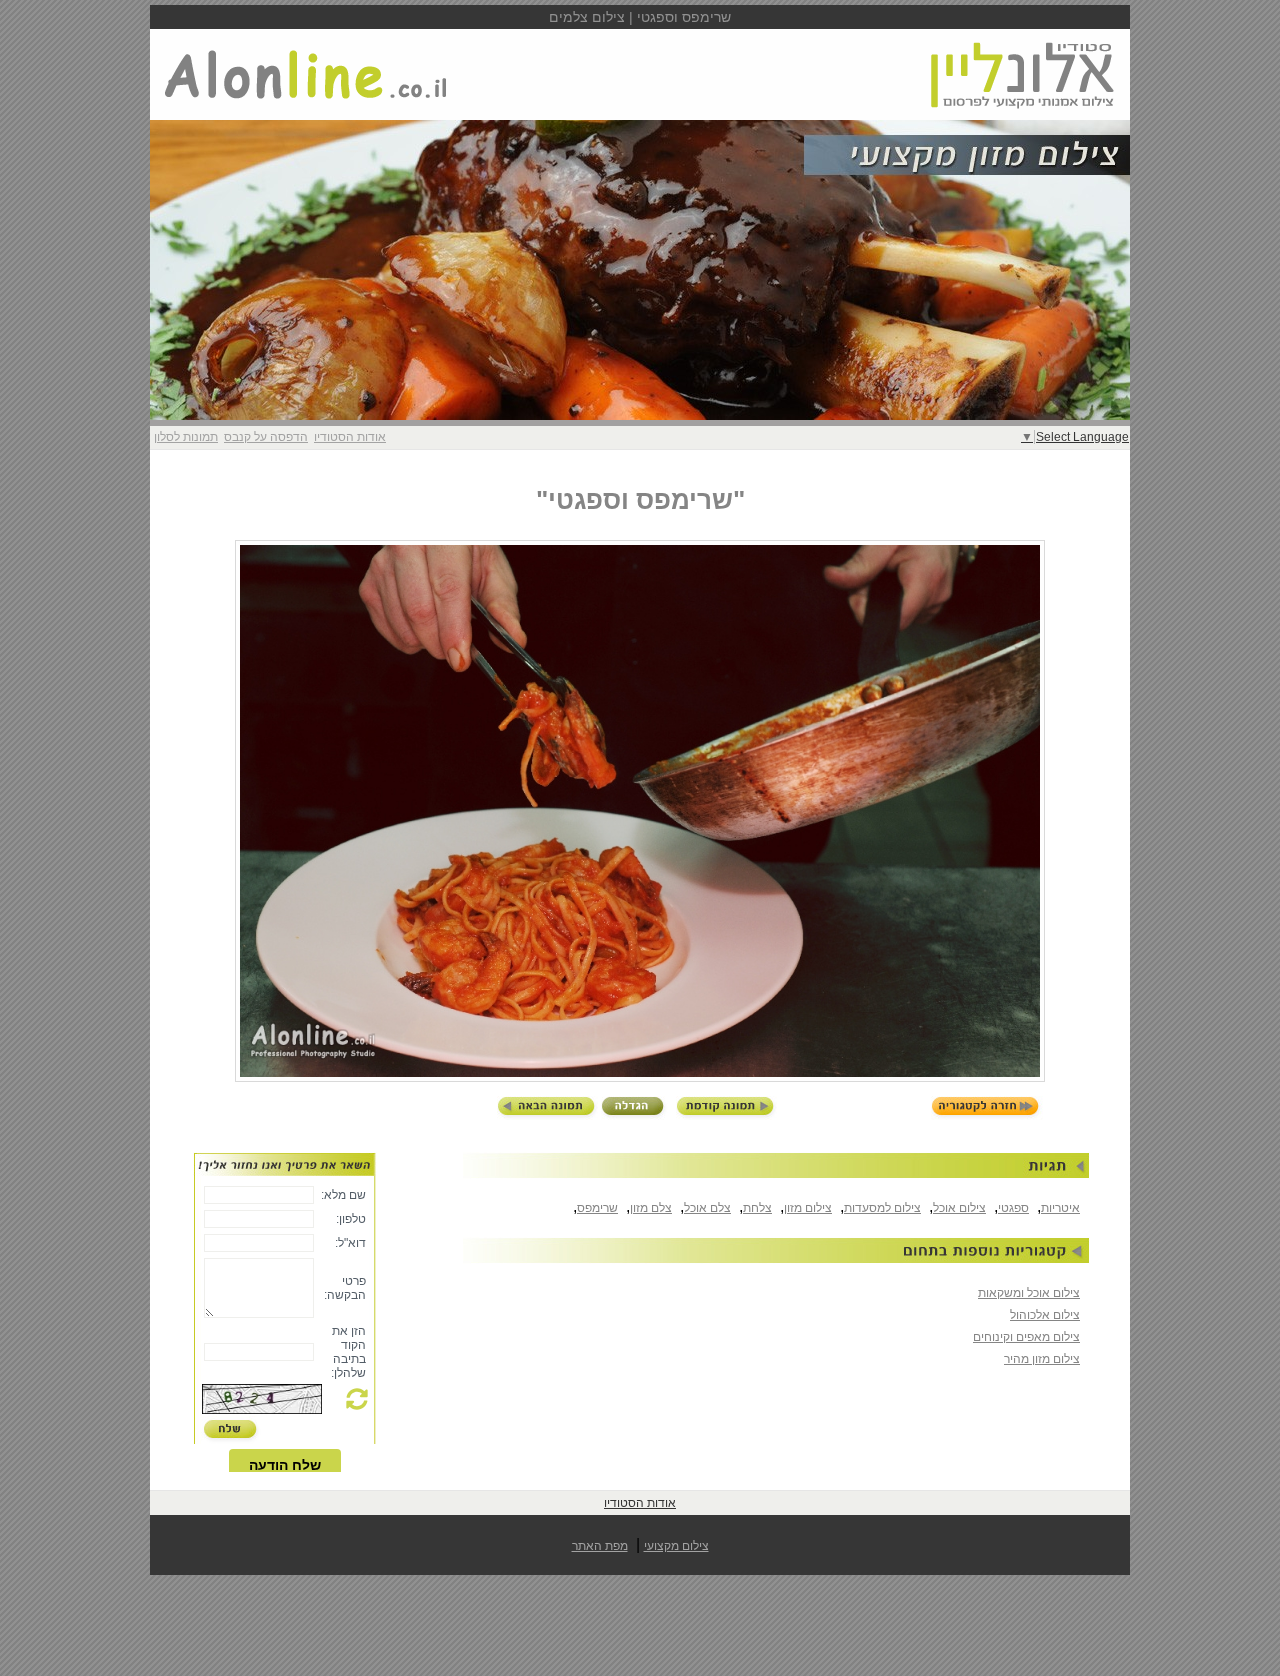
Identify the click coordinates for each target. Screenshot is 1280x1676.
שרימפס (597, 1208)
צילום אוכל (959, 1208)
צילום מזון (808, 1208)
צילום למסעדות (882, 1208)
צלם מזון (651, 1208)
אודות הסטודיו (350, 437)
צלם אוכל (707, 1208)
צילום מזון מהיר (1042, 1359)
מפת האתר (600, 1546)
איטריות (1060, 1208)
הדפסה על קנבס (266, 437)
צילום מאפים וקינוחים (1026, 1337)
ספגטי (1013, 1208)
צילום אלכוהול (1045, 1315)
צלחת (757, 1208)
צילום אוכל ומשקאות (1029, 1293)
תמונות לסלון (186, 437)
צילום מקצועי (676, 1546)
